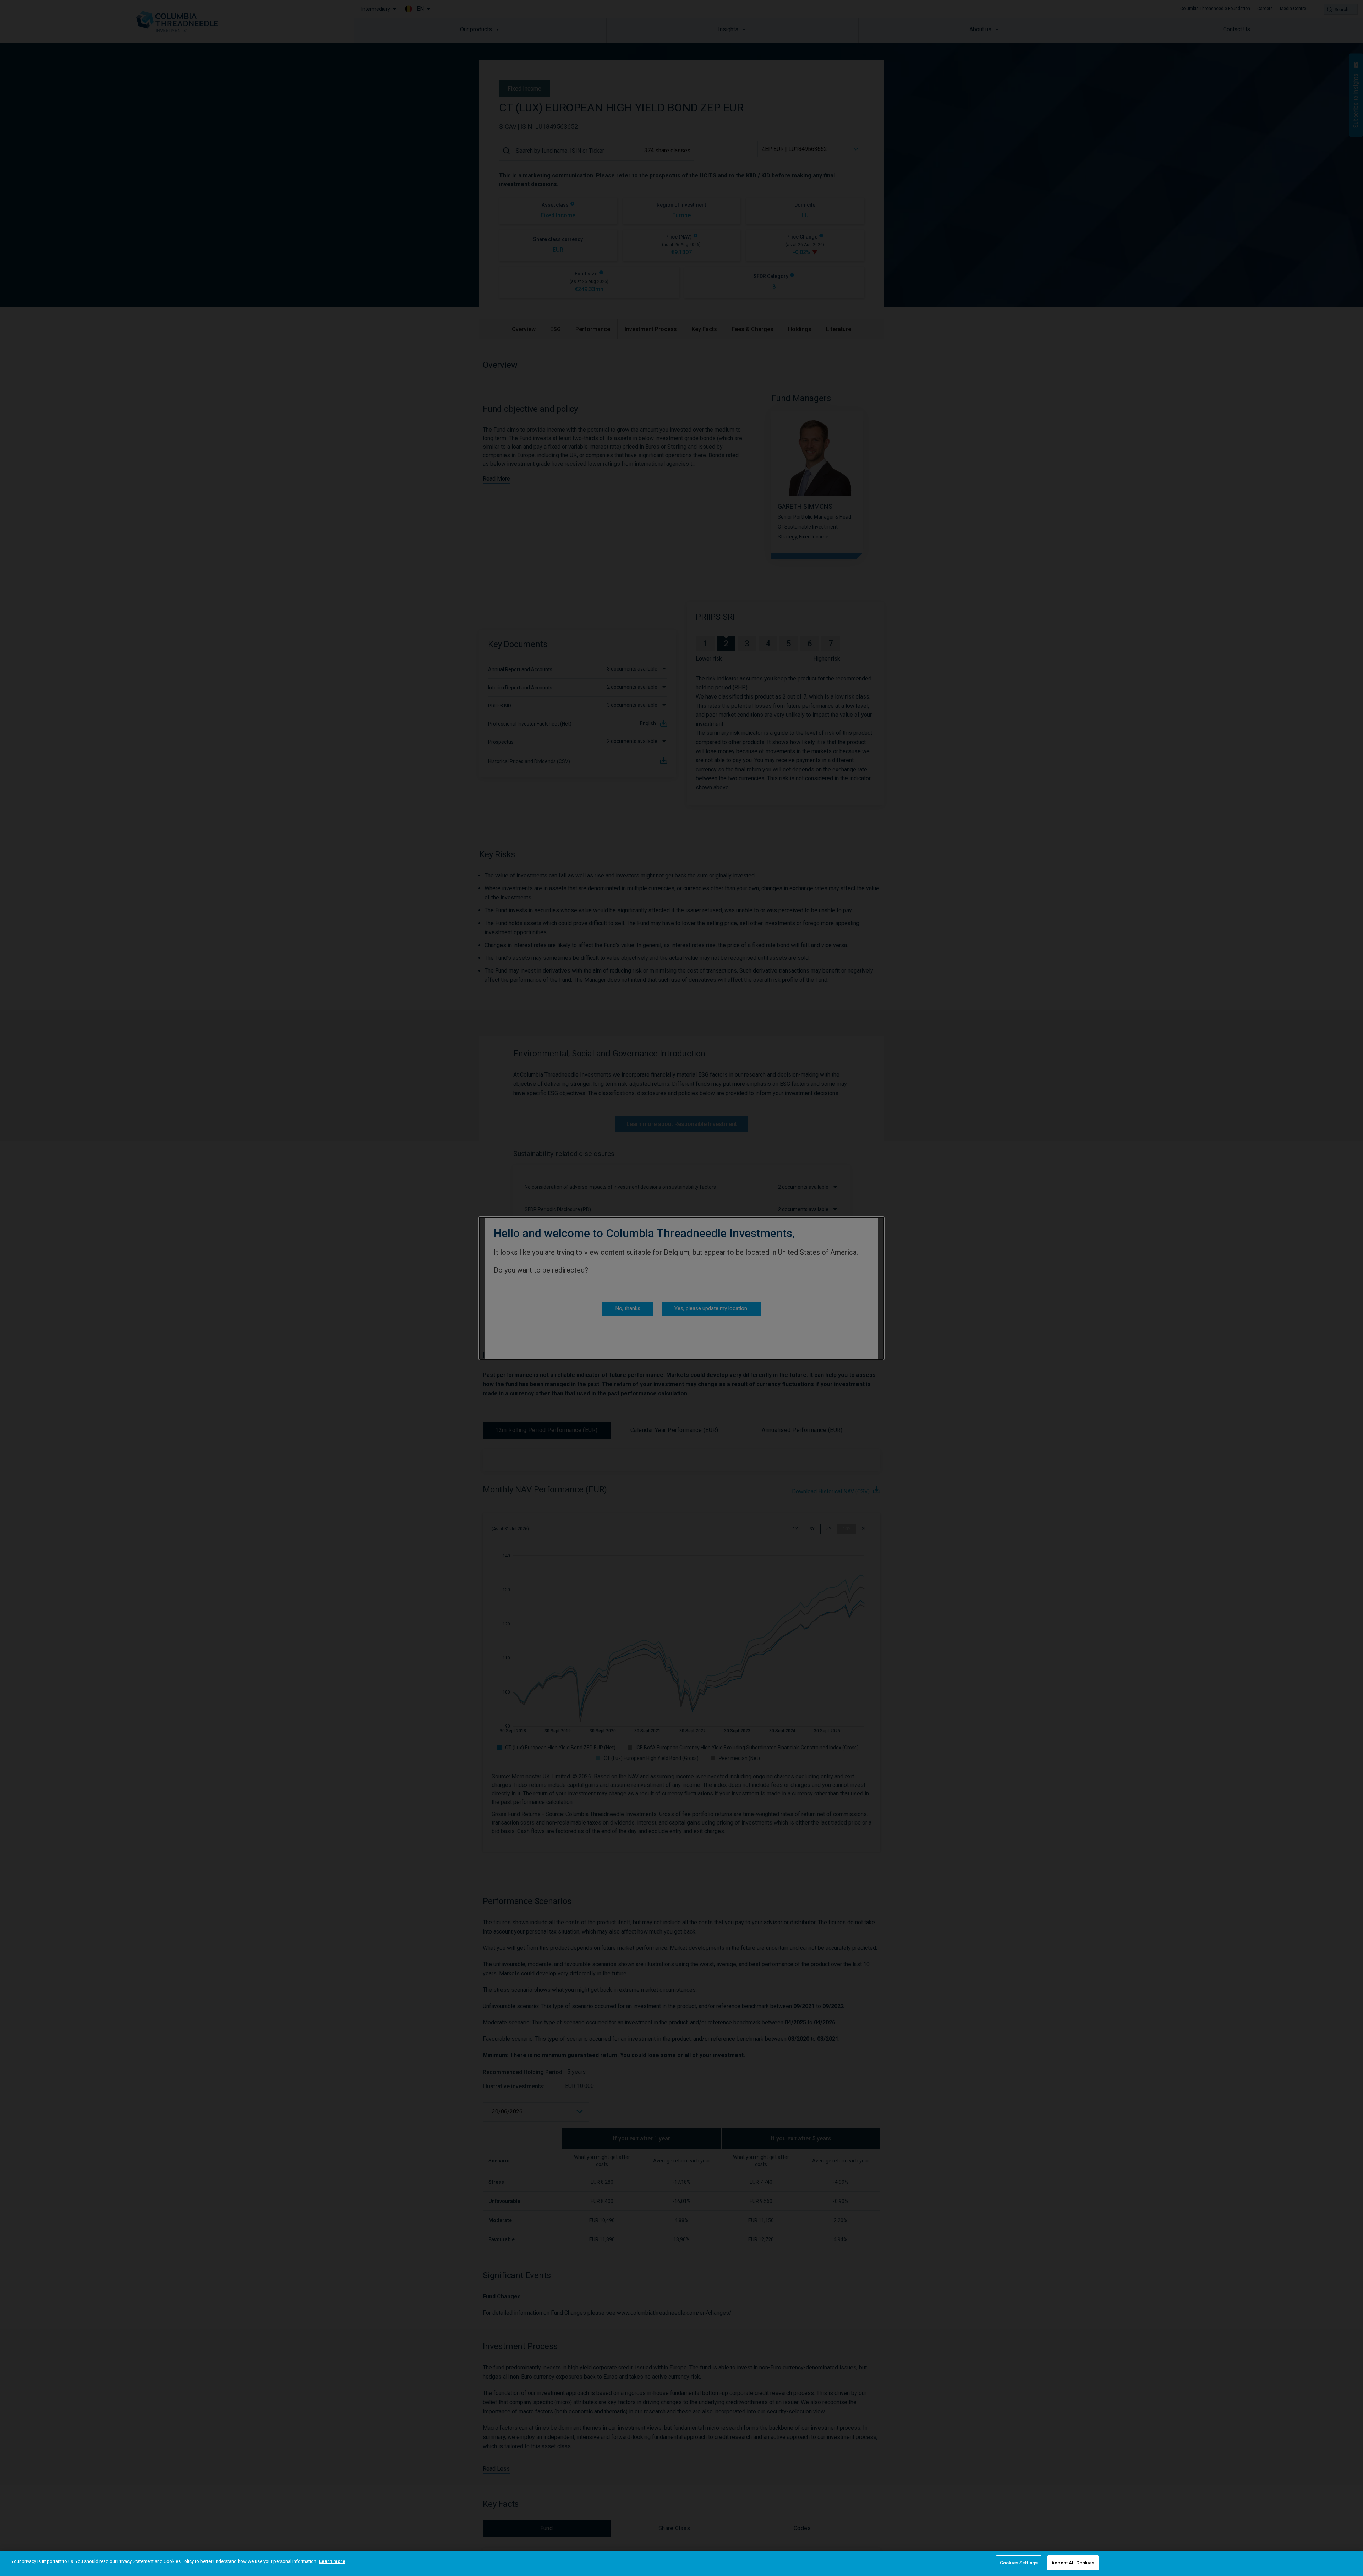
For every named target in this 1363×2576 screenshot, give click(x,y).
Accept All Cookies (1073, 2563)
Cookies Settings (1019, 2563)
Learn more (332, 2561)
